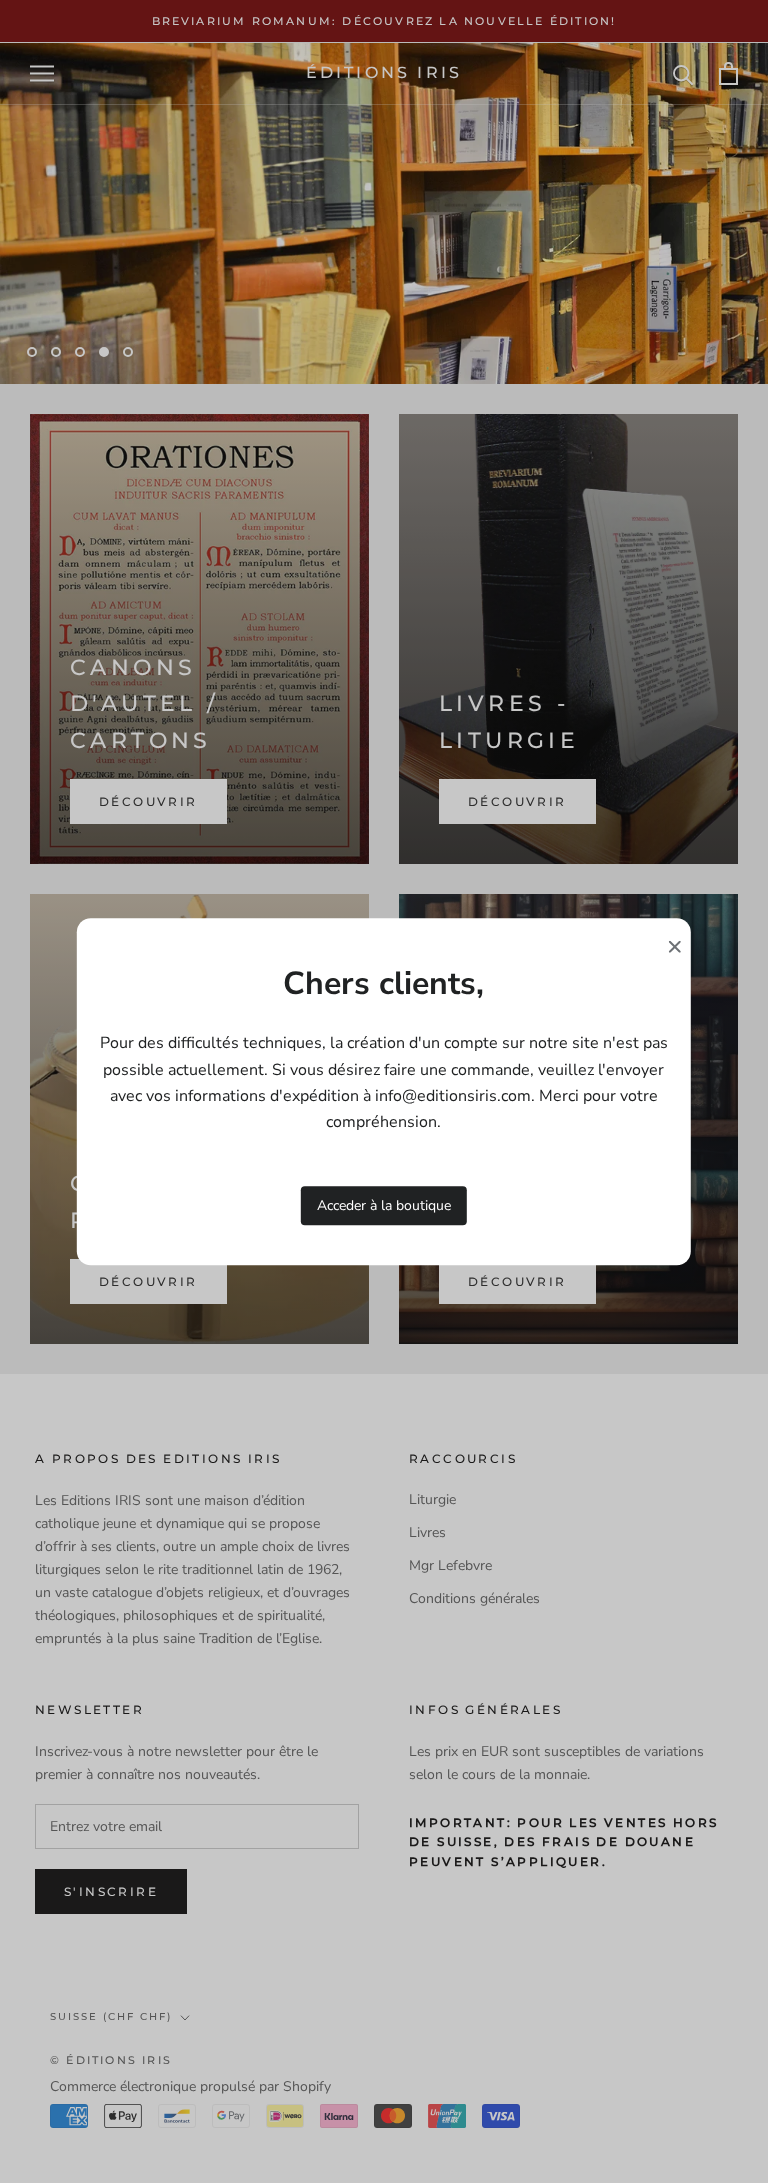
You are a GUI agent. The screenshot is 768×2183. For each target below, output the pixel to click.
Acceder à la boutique (384, 1205)
